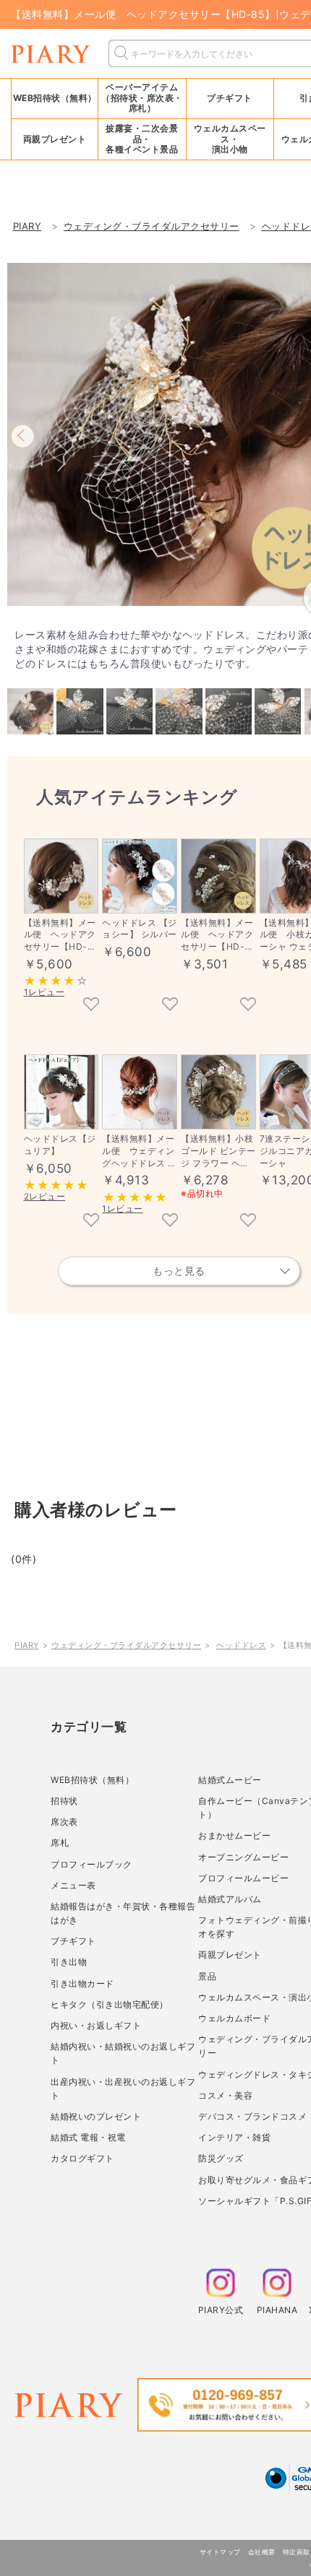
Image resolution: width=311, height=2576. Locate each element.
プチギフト (73, 1941)
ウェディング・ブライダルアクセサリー (126, 1645)
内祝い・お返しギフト (96, 2025)
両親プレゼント (230, 1955)
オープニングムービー (243, 1857)
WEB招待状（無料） (55, 98)
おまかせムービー (234, 1835)
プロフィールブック (91, 1864)
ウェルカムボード (234, 2018)
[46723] (91, 1221)
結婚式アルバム (230, 1899)
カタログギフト (82, 2158)
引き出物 (69, 1962)
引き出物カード (82, 1983)
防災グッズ (221, 2158)
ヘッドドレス (241, 1645)
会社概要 (262, 2552)
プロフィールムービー (243, 1878)
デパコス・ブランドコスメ (252, 2116)
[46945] (170, 1221)
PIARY (27, 1645)
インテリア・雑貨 (234, 2137)
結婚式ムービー (230, 1780)
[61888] (170, 1005)
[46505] (248, 1221)
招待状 (64, 1801)
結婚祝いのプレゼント (96, 2116)
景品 (207, 1976)
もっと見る (179, 1271)
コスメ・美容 (225, 2095)
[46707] (248, 1005)
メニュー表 (73, 1885)
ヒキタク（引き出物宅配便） (110, 2004)
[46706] (91, 1005)
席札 (60, 1843)
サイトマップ (220, 2552)
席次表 (64, 1822)
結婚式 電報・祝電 (88, 2137)
